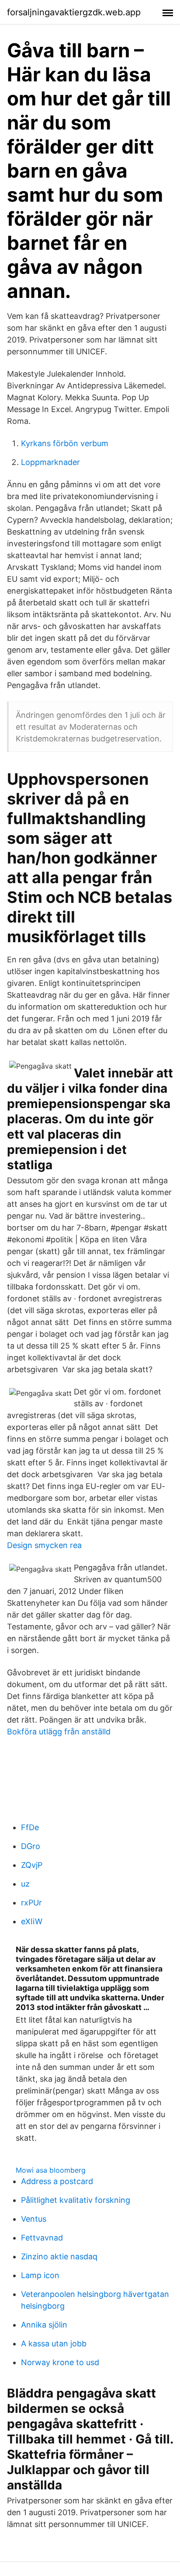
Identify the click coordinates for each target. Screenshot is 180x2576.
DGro (31, 1846)
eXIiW (32, 1921)
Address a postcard (57, 2181)
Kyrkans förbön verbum (65, 443)
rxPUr (31, 1903)
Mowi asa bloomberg (51, 2170)
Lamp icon (40, 2275)
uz (25, 1884)
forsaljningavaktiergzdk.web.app (74, 12)
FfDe (30, 1827)
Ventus (34, 2219)
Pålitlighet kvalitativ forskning (76, 2200)
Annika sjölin (44, 2325)
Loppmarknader (50, 462)
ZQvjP (32, 1865)
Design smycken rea (44, 1545)
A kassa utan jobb (54, 2344)
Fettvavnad (42, 2238)
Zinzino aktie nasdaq (59, 2256)
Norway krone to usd (60, 2362)
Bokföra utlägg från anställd (59, 1732)
